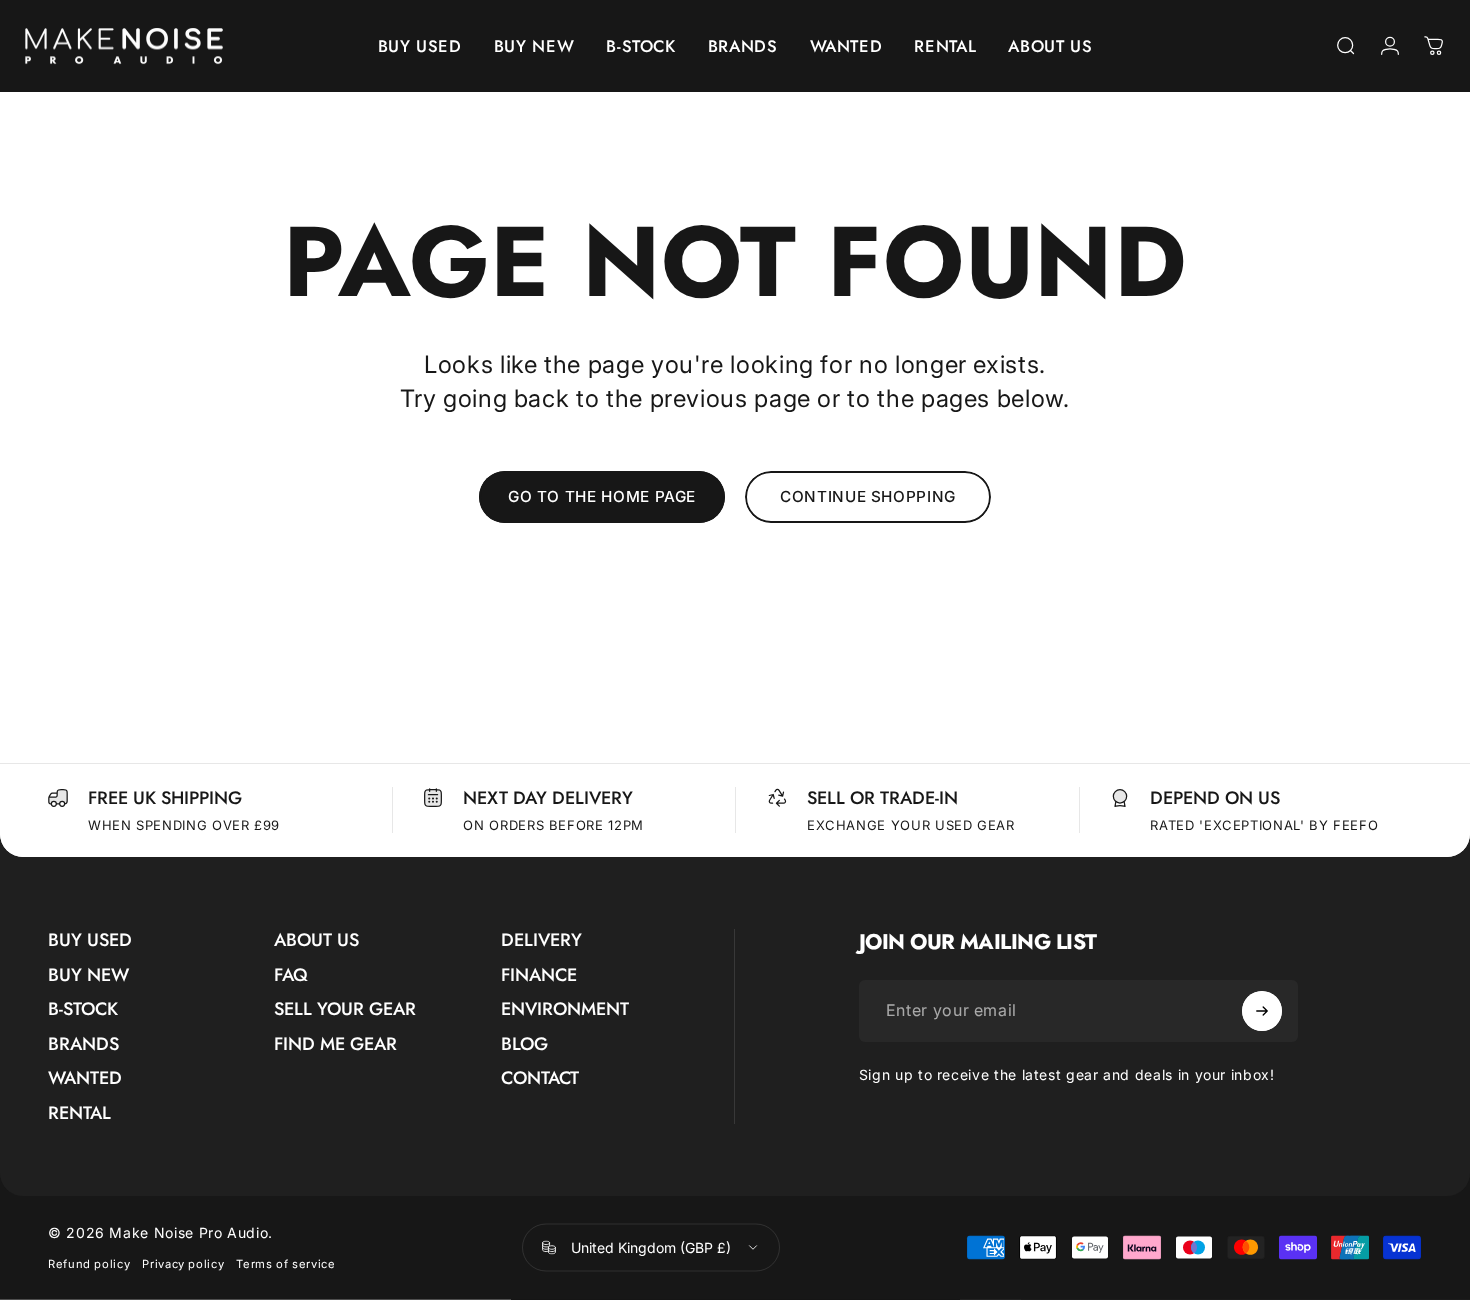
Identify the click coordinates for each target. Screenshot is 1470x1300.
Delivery (541, 940)
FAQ (291, 975)
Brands (83, 1044)
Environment (565, 1009)
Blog (524, 1044)
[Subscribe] (1262, 1011)
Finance (539, 975)
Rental (79, 1113)
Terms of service (285, 1264)
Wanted (85, 1078)
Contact (540, 1078)
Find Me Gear (335, 1044)
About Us (316, 940)
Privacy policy (183, 1264)
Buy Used (90, 940)
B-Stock (83, 1009)
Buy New (88, 975)
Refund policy (89, 1264)
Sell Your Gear (345, 1009)
